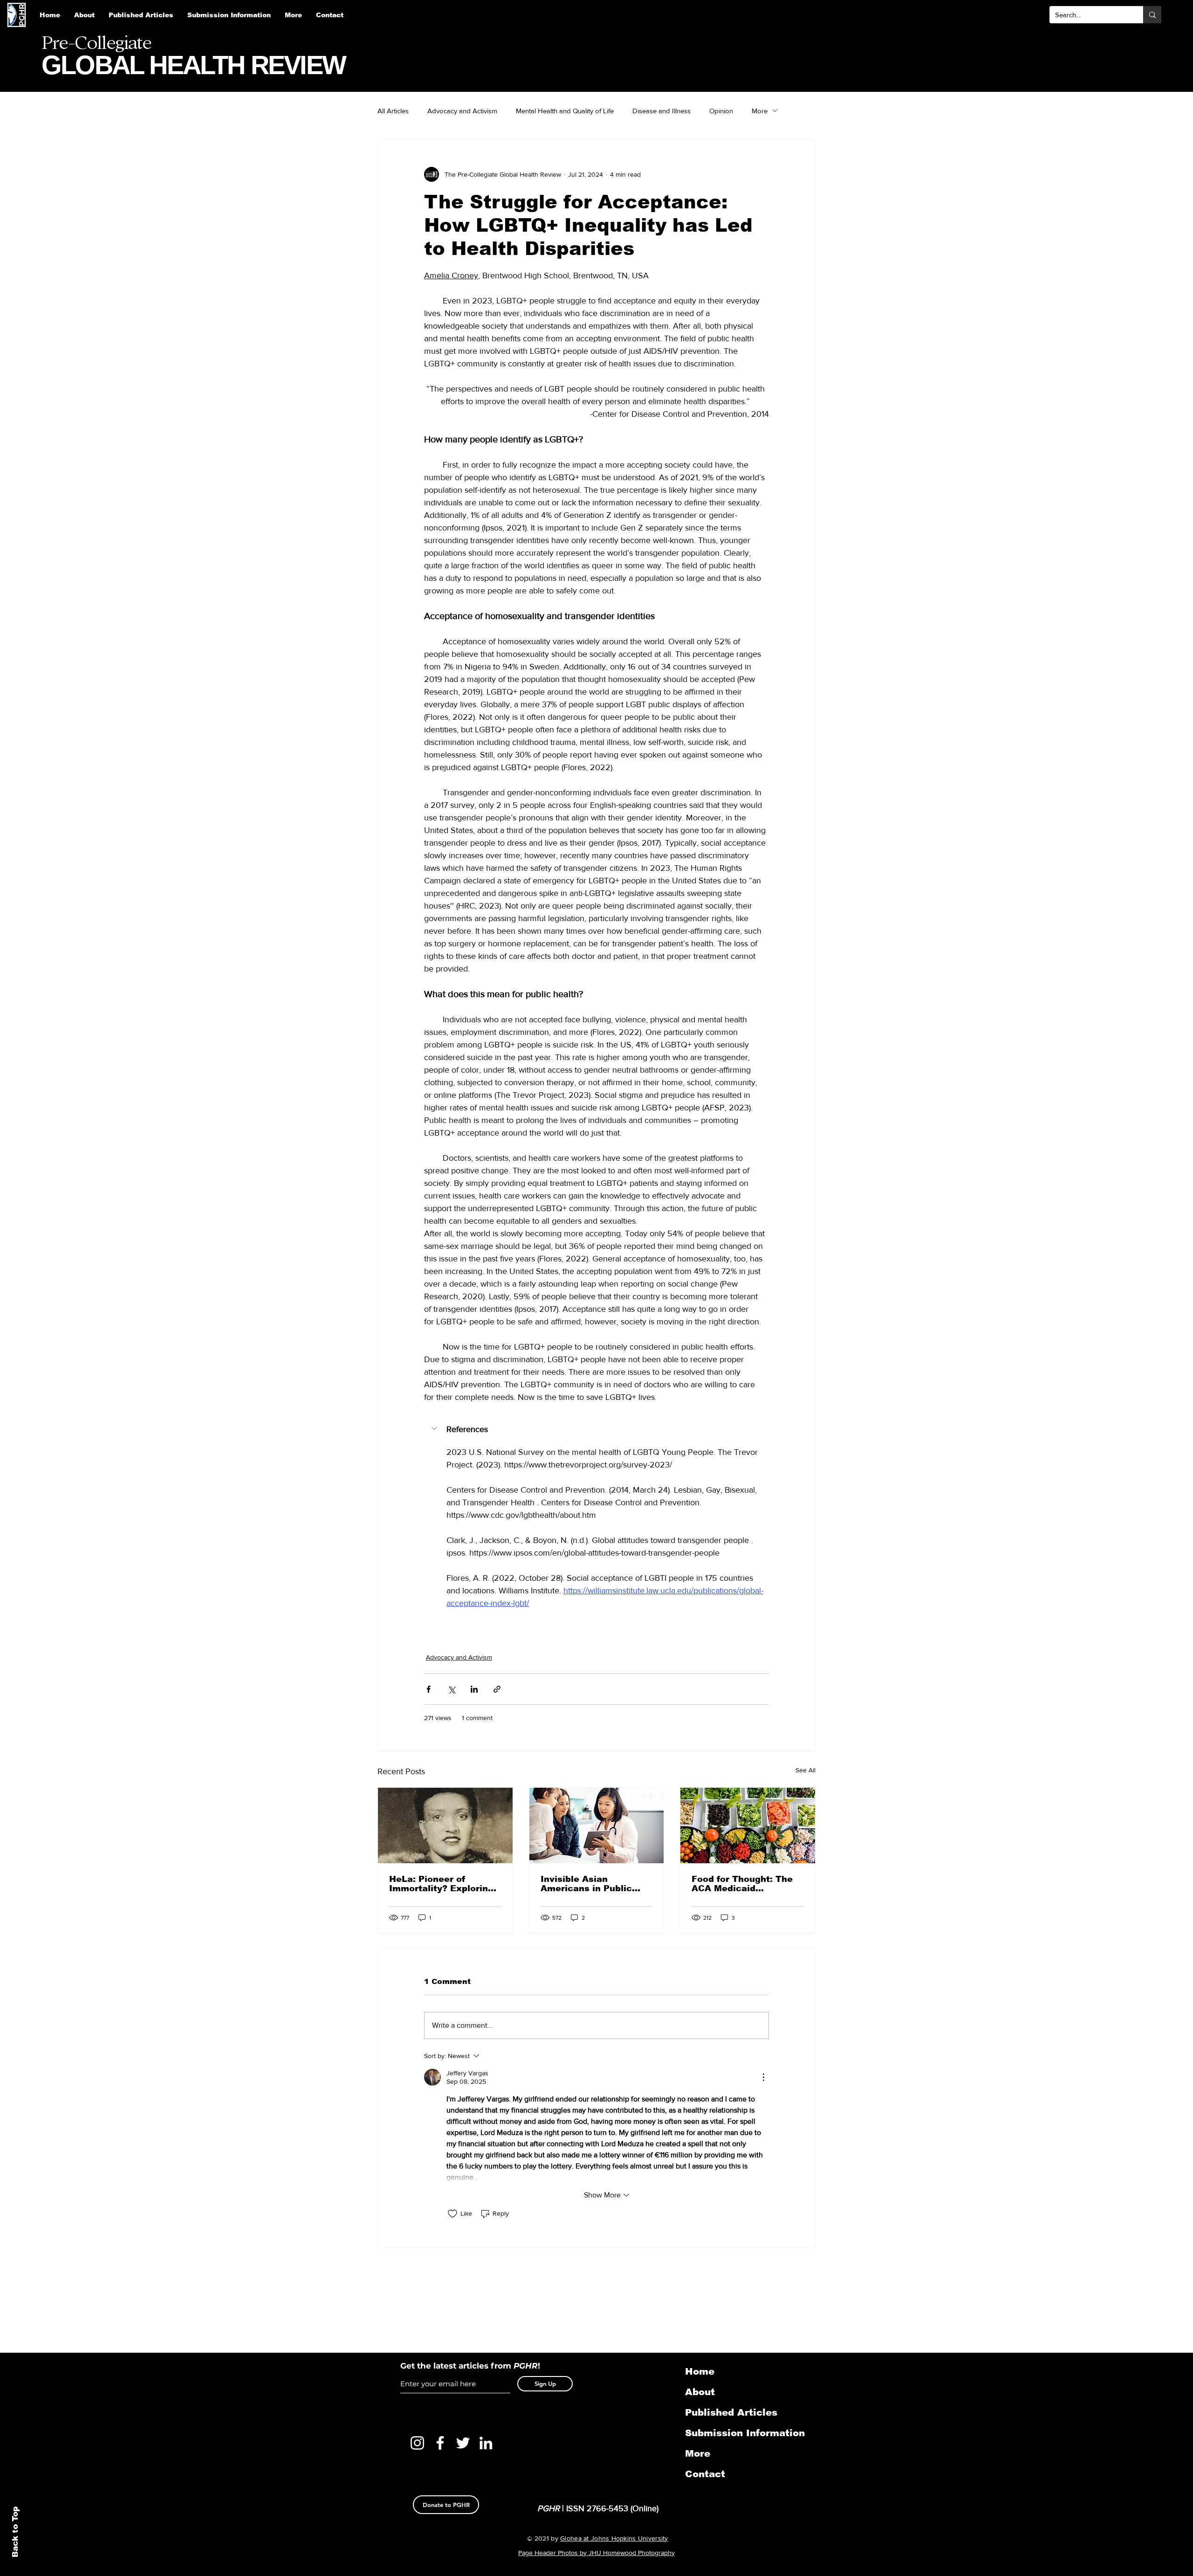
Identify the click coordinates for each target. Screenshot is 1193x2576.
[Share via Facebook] (429, 1689)
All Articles (393, 111)
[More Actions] (763, 2077)
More (760, 111)
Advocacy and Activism (462, 111)
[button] (229, 15)
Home (700, 2371)
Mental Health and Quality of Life (565, 111)
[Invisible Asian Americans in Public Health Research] (597, 1825)
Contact (705, 2474)
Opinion (721, 111)
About (700, 2392)
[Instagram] (417, 2443)
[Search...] (1152, 15)
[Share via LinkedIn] (474, 1689)
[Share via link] (497, 1689)
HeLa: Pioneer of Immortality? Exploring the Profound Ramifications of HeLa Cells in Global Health (441, 1884)
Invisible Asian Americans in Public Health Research (586, 1884)
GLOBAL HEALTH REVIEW (193, 65)
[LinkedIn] (486, 2443)
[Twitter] (463, 2443)
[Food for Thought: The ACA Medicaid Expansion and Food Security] (748, 1825)
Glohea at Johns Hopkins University (614, 2538)
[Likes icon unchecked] (453, 2214)
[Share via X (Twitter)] (451, 1689)
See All (806, 1770)
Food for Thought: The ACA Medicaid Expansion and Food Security (742, 1884)
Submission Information (734, 2433)
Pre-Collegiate (96, 43)
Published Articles (731, 2412)
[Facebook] (440, 2443)
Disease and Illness (662, 111)
